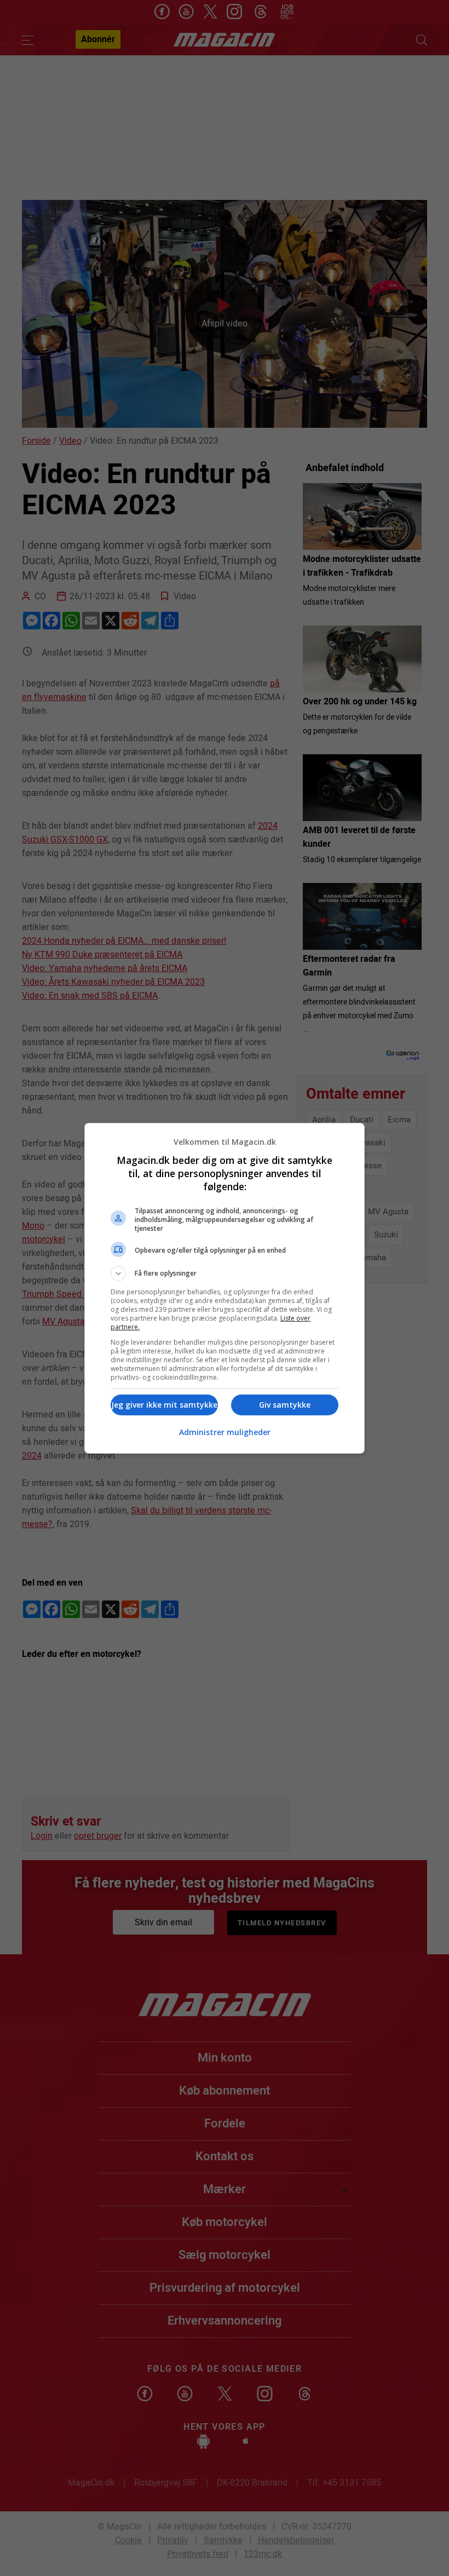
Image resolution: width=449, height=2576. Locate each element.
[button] (225, 1273)
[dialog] (225, 1288)
